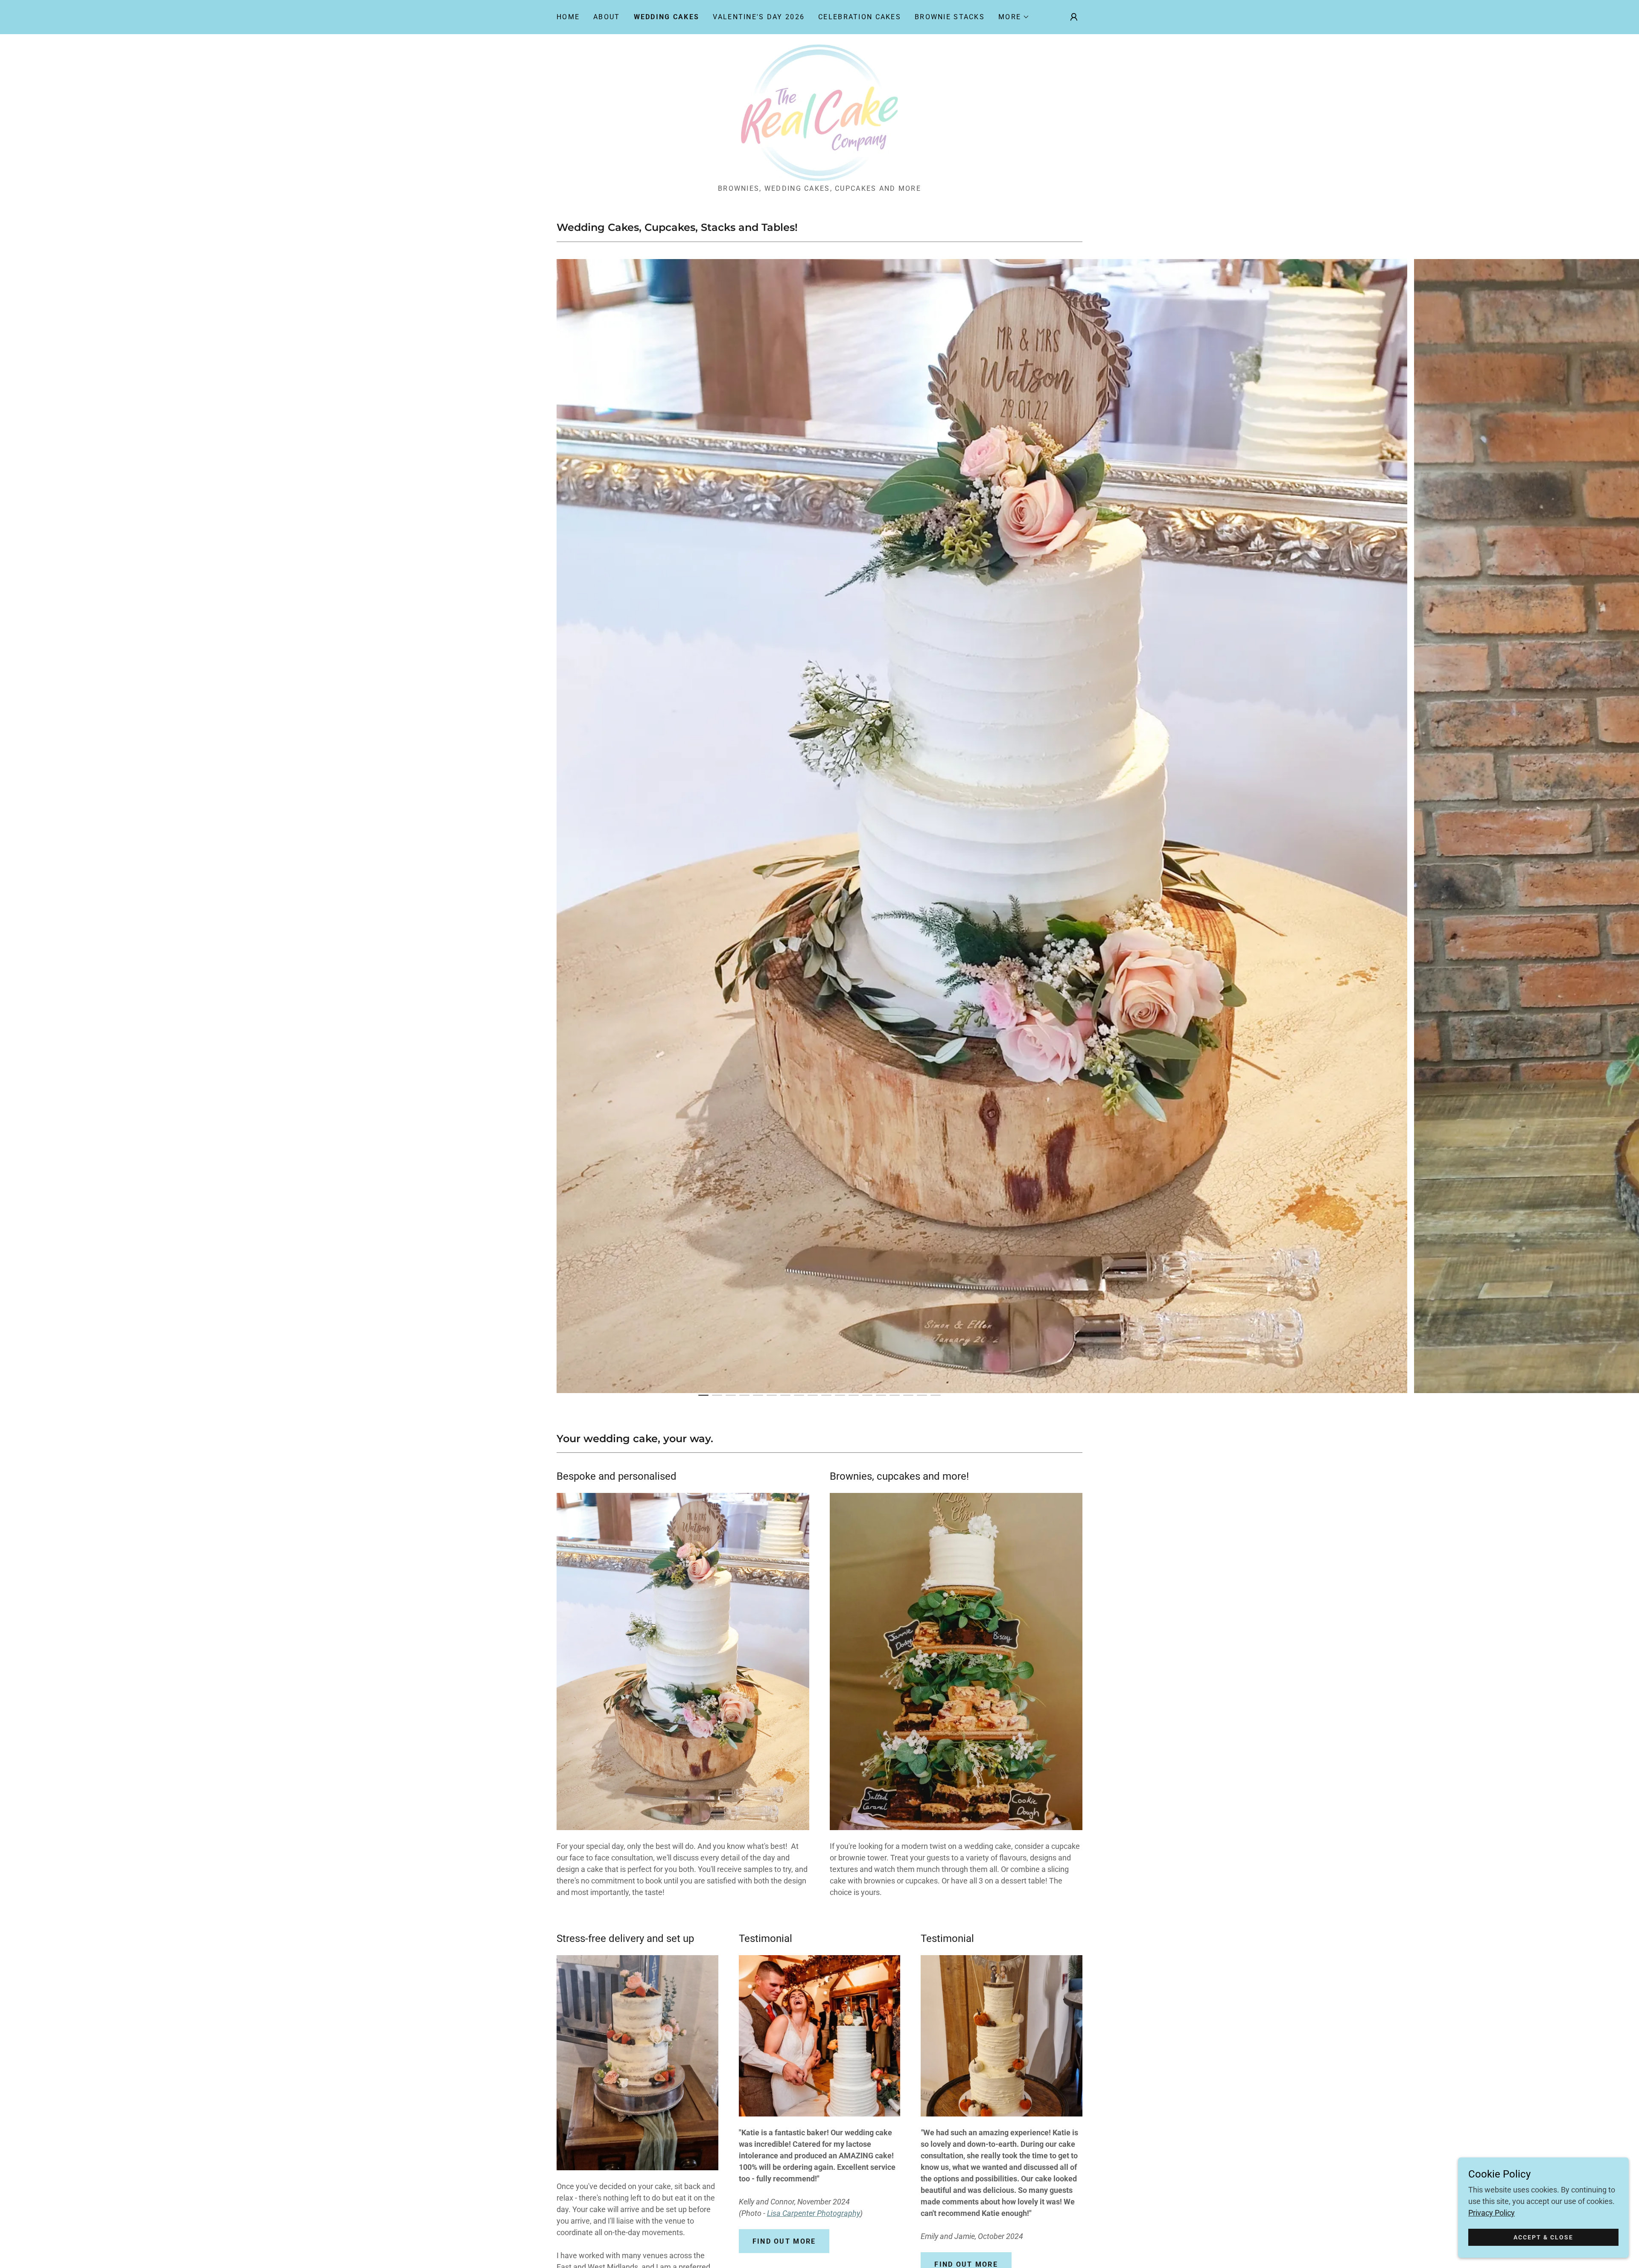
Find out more (784, 2241)
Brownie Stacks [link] (950, 17)
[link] (820, 112)
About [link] (607, 17)
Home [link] (568, 17)
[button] (1014, 17)
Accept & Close (1543, 2237)
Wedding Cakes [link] (667, 17)
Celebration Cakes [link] (860, 17)
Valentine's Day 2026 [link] (759, 17)
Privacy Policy (1492, 2213)
